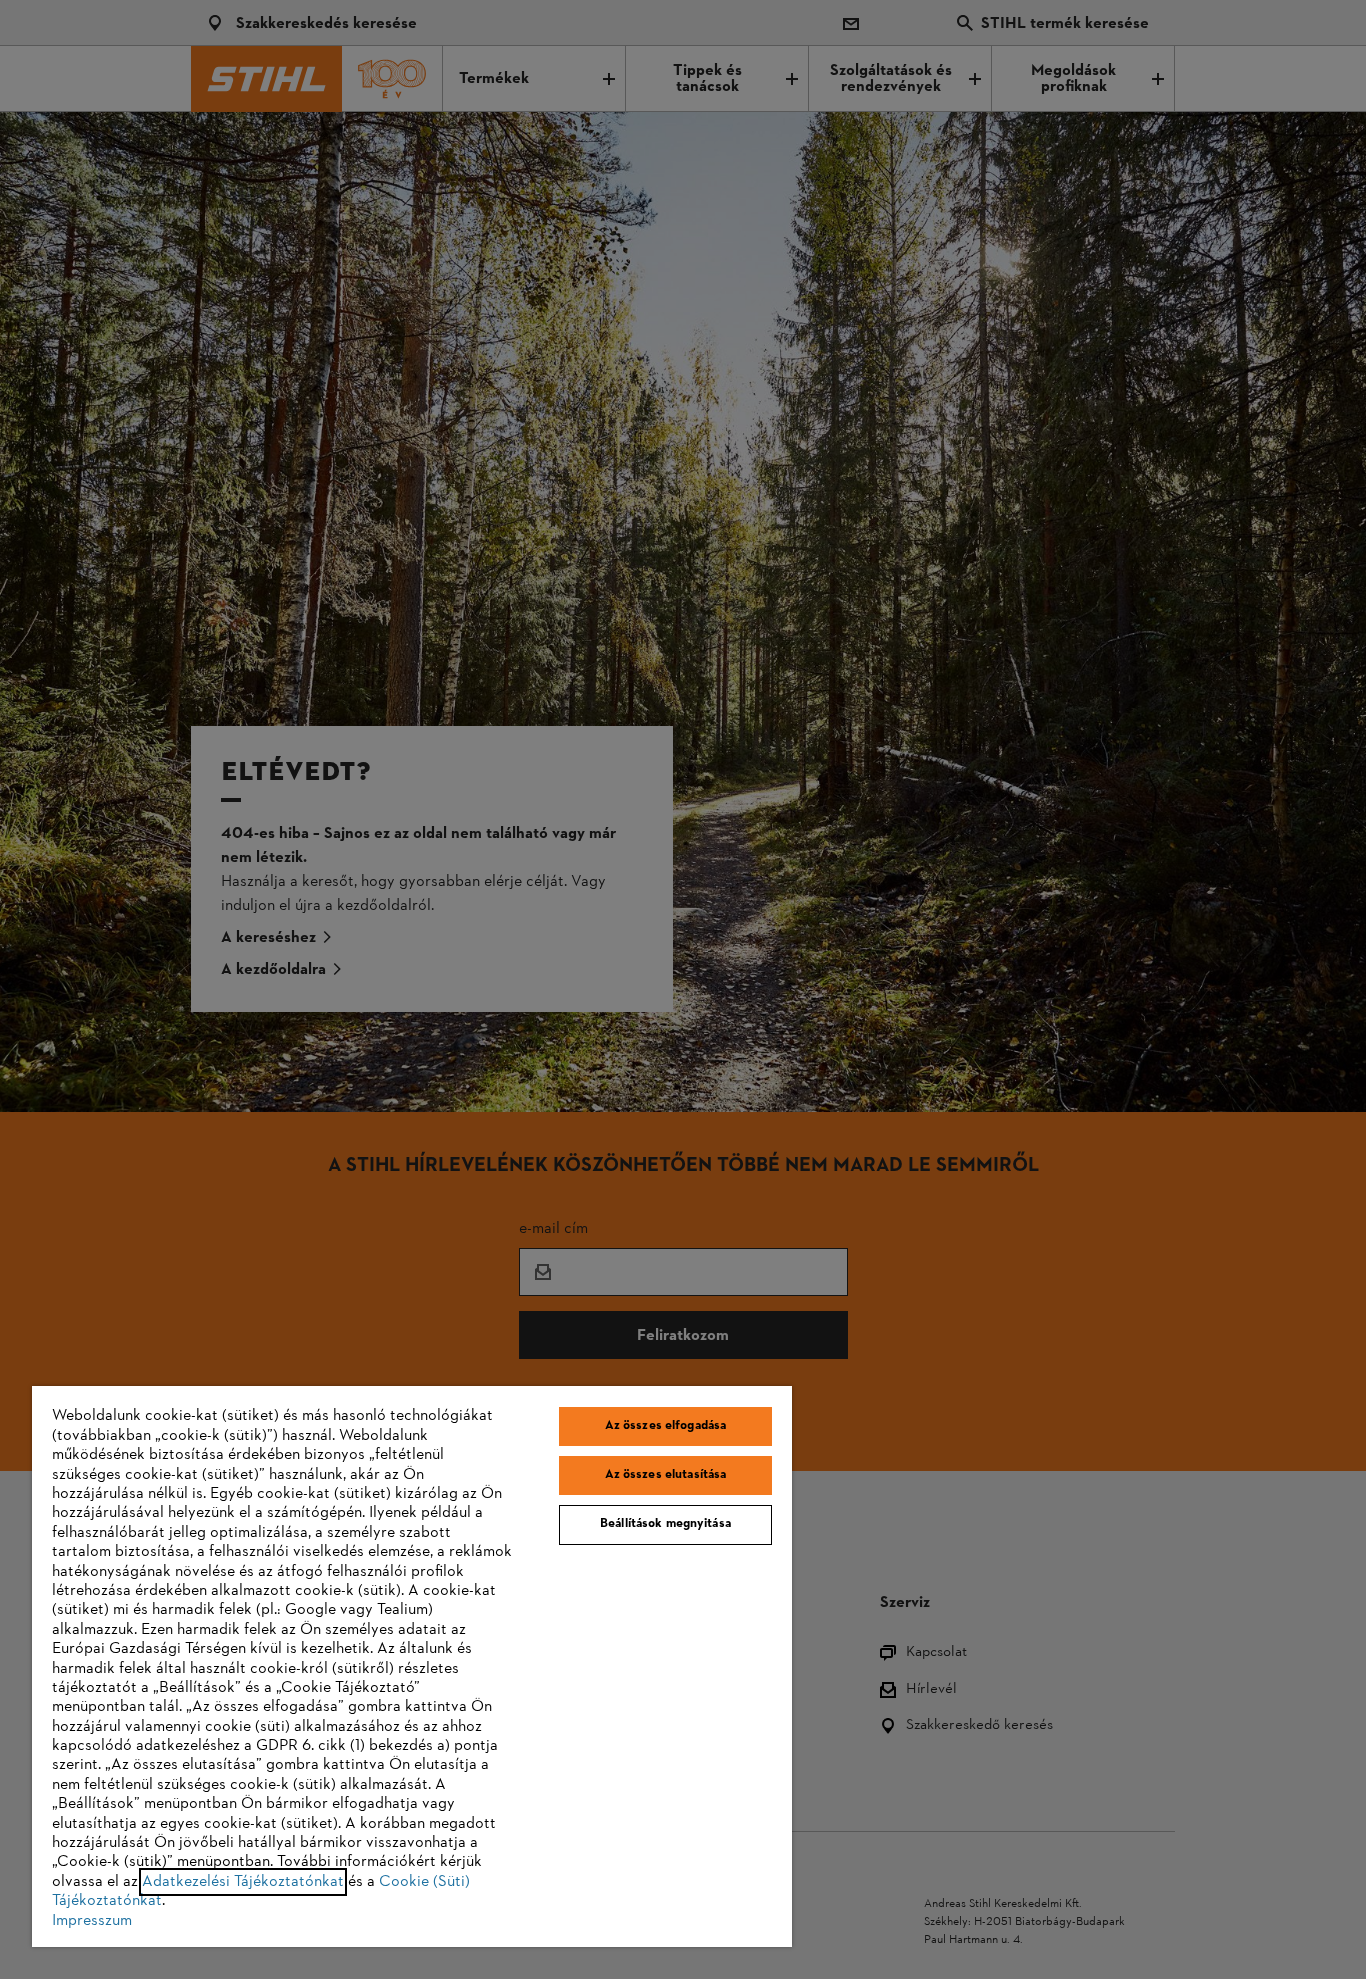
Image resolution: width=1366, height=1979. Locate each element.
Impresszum (92, 1921)
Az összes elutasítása (666, 1475)
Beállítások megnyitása (665, 1524)
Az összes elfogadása (666, 1426)
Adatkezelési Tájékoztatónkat (243, 1882)
